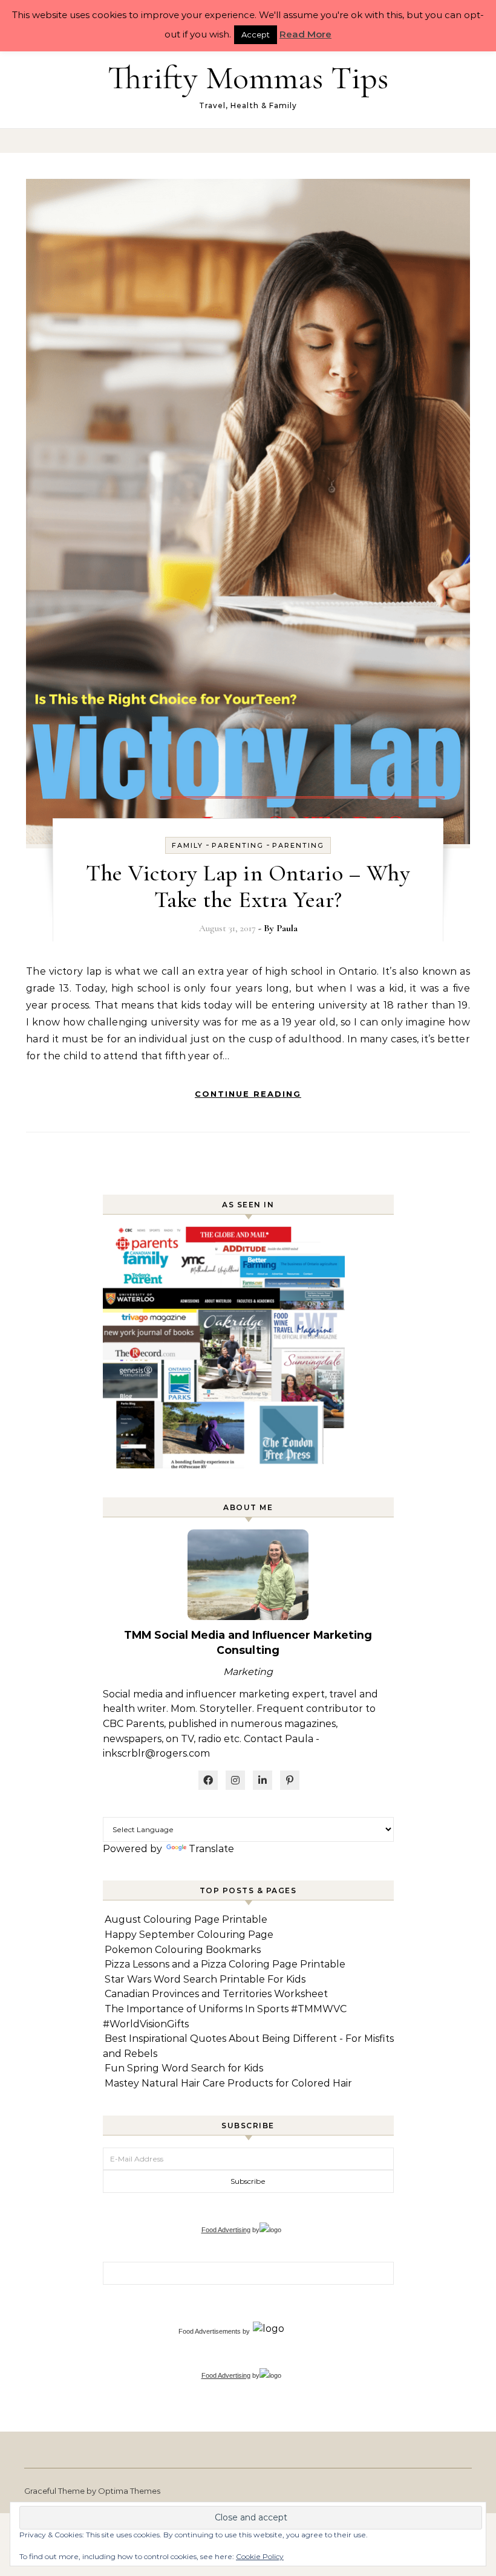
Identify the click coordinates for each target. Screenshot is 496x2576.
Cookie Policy (260, 2556)
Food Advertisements (210, 2331)
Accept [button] (256, 34)
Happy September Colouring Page (189, 1935)
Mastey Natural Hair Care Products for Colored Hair (228, 2083)
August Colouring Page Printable (186, 1919)
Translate (211, 1849)
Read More (305, 34)
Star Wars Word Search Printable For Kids (205, 1979)
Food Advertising (226, 2230)
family (188, 845)
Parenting (238, 845)
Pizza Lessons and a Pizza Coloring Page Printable (225, 1964)
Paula (287, 928)
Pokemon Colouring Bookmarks (183, 1950)
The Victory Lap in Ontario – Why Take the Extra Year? (248, 886)
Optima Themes (129, 2491)
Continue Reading (248, 1094)
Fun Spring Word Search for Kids (184, 2068)
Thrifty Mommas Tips (248, 78)
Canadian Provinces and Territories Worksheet (216, 1994)
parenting (298, 845)
